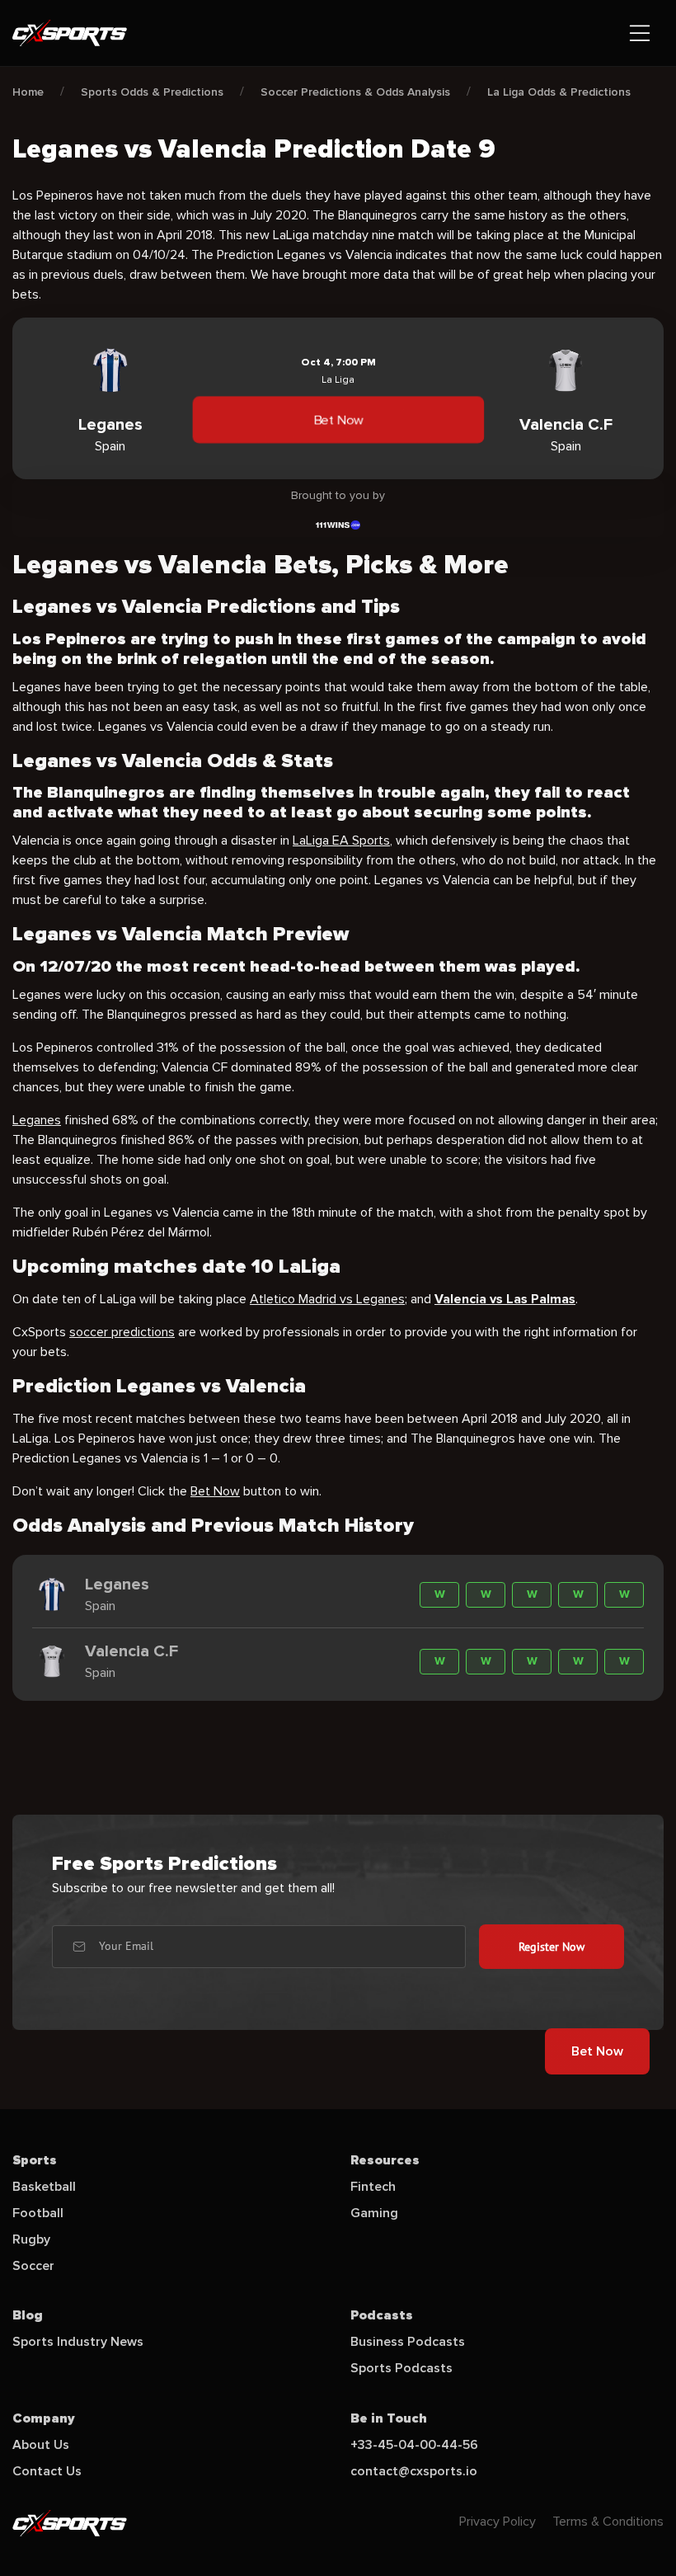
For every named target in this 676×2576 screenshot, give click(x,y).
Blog (28, 2315)
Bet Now (338, 420)
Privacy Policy (498, 2522)
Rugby (31, 2239)
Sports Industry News (78, 2342)
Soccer (33, 2266)
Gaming (374, 2213)
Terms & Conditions (608, 2522)
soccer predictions (122, 1332)
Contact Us (47, 2471)
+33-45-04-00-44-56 (414, 2445)
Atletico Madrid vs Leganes (327, 1299)
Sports (35, 2160)
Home (28, 92)
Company (44, 2418)
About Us (41, 2445)
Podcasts (382, 2315)
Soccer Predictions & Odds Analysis (355, 92)
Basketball (44, 2187)
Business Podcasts (408, 2342)
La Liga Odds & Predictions (559, 92)
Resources (385, 2160)
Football (38, 2213)
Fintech (373, 2187)
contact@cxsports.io (414, 2471)
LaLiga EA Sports (341, 841)
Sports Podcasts (401, 2368)
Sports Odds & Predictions (152, 92)
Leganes (37, 1120)
